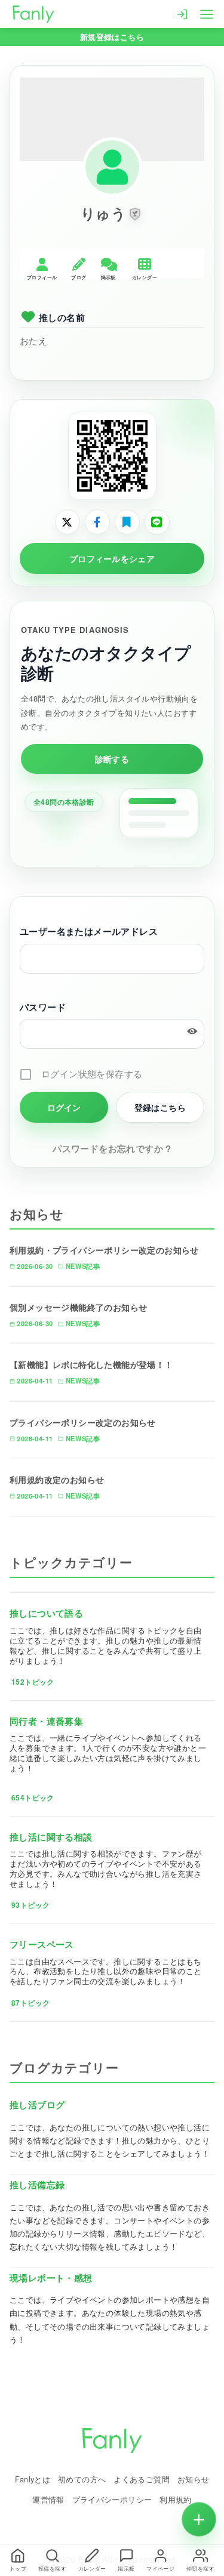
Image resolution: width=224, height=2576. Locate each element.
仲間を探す (200, 2569)
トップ (18, 2569)
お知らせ (194, 2479)
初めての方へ (82, 2479)
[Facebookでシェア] (97, 522)
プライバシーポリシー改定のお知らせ (83, 1422)
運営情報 (48, 2499)
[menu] (207, 13)
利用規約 (176, 2499)
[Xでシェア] (67, 522)
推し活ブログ (37, 2105)
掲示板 (126, 2569)
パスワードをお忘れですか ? (112, 1148)
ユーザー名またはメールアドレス (89, 931)
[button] (135, 214)
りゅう (103, 213)
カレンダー (92, 2569)
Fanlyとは (33, 2479)
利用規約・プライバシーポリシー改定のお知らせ (104, 1250)
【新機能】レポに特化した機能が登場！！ (91, 1364)
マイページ (160, 2569)
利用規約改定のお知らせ (57, 1479)
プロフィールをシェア (112, 558)
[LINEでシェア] (157, 522)
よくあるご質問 (142, 2479)
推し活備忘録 (37, 2185)
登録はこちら (160, 1107)
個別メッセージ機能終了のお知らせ (78, 1307)
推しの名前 (62, 317)
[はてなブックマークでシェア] (127, 522)
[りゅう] (112, 167)
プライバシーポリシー (112, 2499)
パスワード (43, 1007)
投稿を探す (52, 2569)
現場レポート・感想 (51, 2278)
